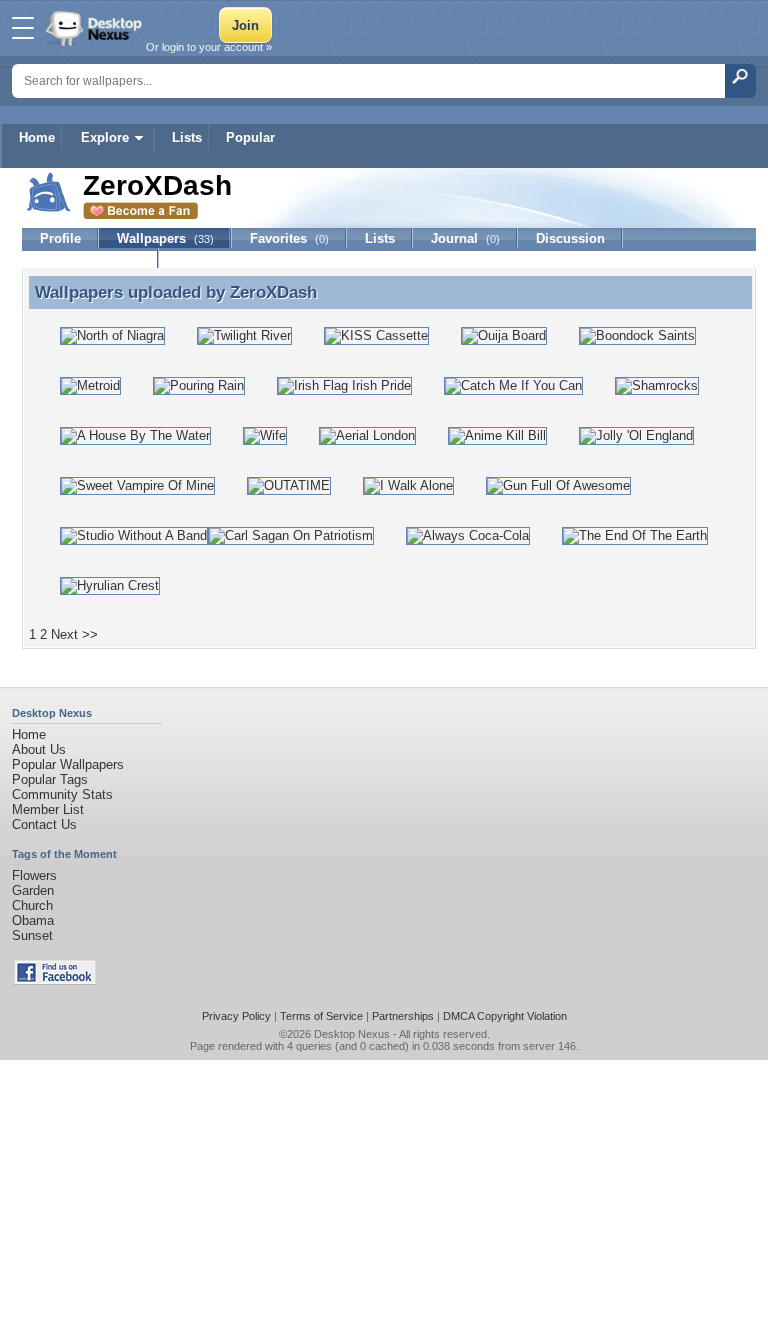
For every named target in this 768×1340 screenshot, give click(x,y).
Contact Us (44, 824)
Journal (465, 238)
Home (37, 137)
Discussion (570, 238)
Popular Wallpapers (68, 764)
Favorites (289, 238)
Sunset (32, 935)
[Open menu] (23, 28)
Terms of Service (321, 1016)
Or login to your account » (209, 47)
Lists (187, 137)
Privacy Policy (236, 1016)
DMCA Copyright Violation (505, 1016)
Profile (60, 238)
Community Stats (62, 794)
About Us (39, 749)
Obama (33, 920)
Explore (105, 137)
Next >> (74, 634)
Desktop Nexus (352, 1034)
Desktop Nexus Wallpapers (96, 28)
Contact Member (90, 258)
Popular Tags (50, 779)
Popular (250, 137)
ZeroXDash (273, 292)
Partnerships (403, 1016)
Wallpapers (165, 238)
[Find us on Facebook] (55, 980)
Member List (48, 809)
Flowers (34, 875)
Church (32, 905)
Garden (33, 890)
